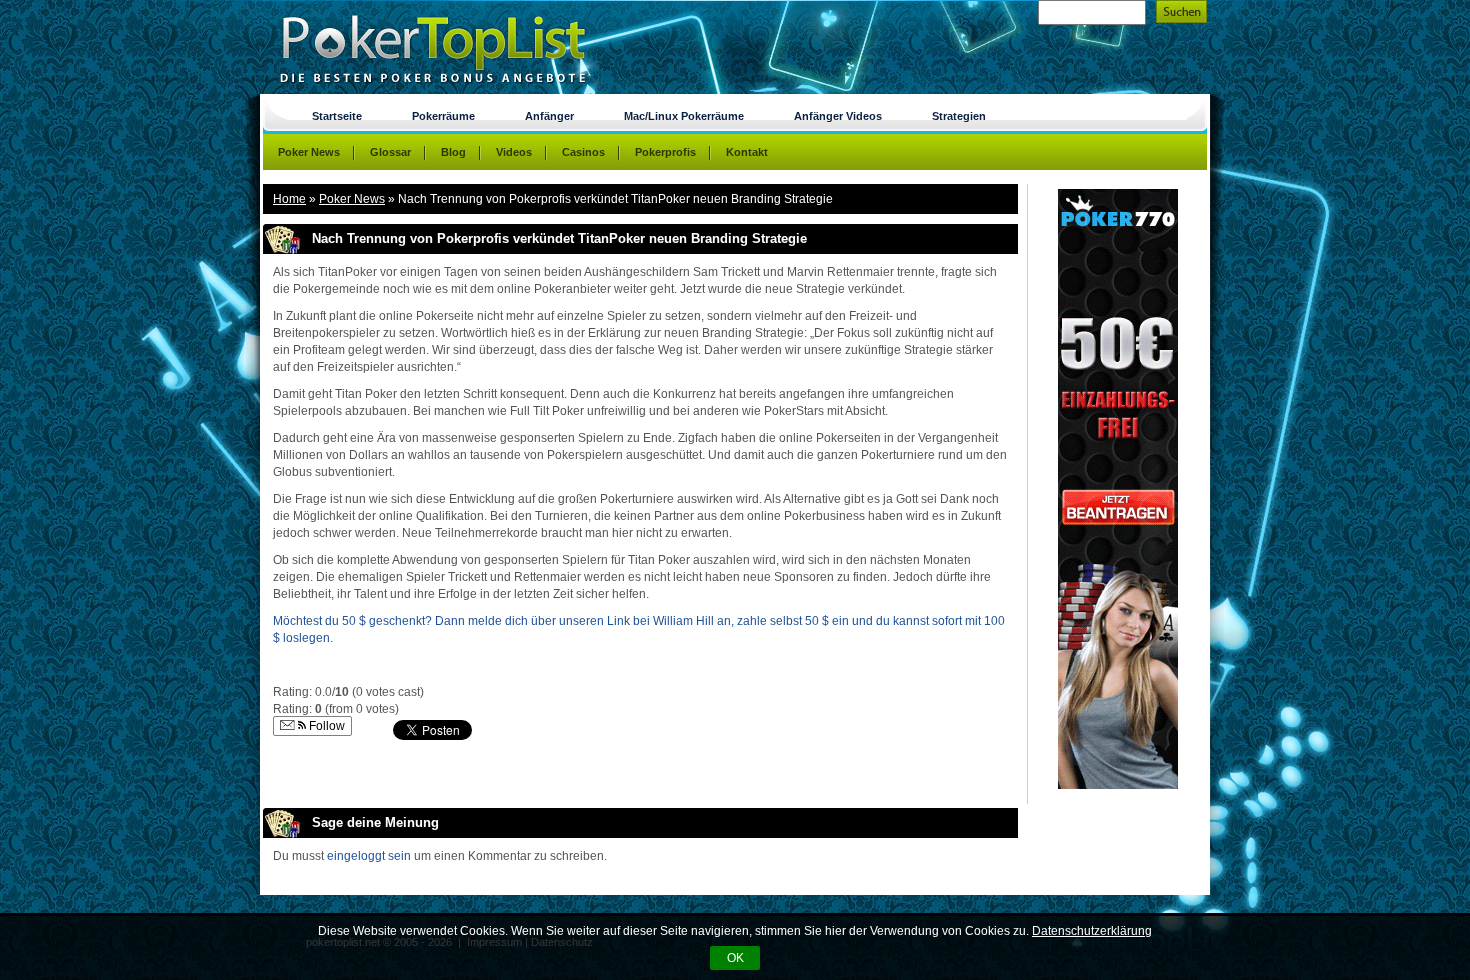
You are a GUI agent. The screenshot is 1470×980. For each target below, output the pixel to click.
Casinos (583, 152)
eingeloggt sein (369, 856)
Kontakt (747, 152)
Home (289, 199)
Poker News (352, 199)
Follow (325, 726)
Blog (453, 152)
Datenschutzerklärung (1092, 931)
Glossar (390, 152)
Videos (514, 152)
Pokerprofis (665, 152)
